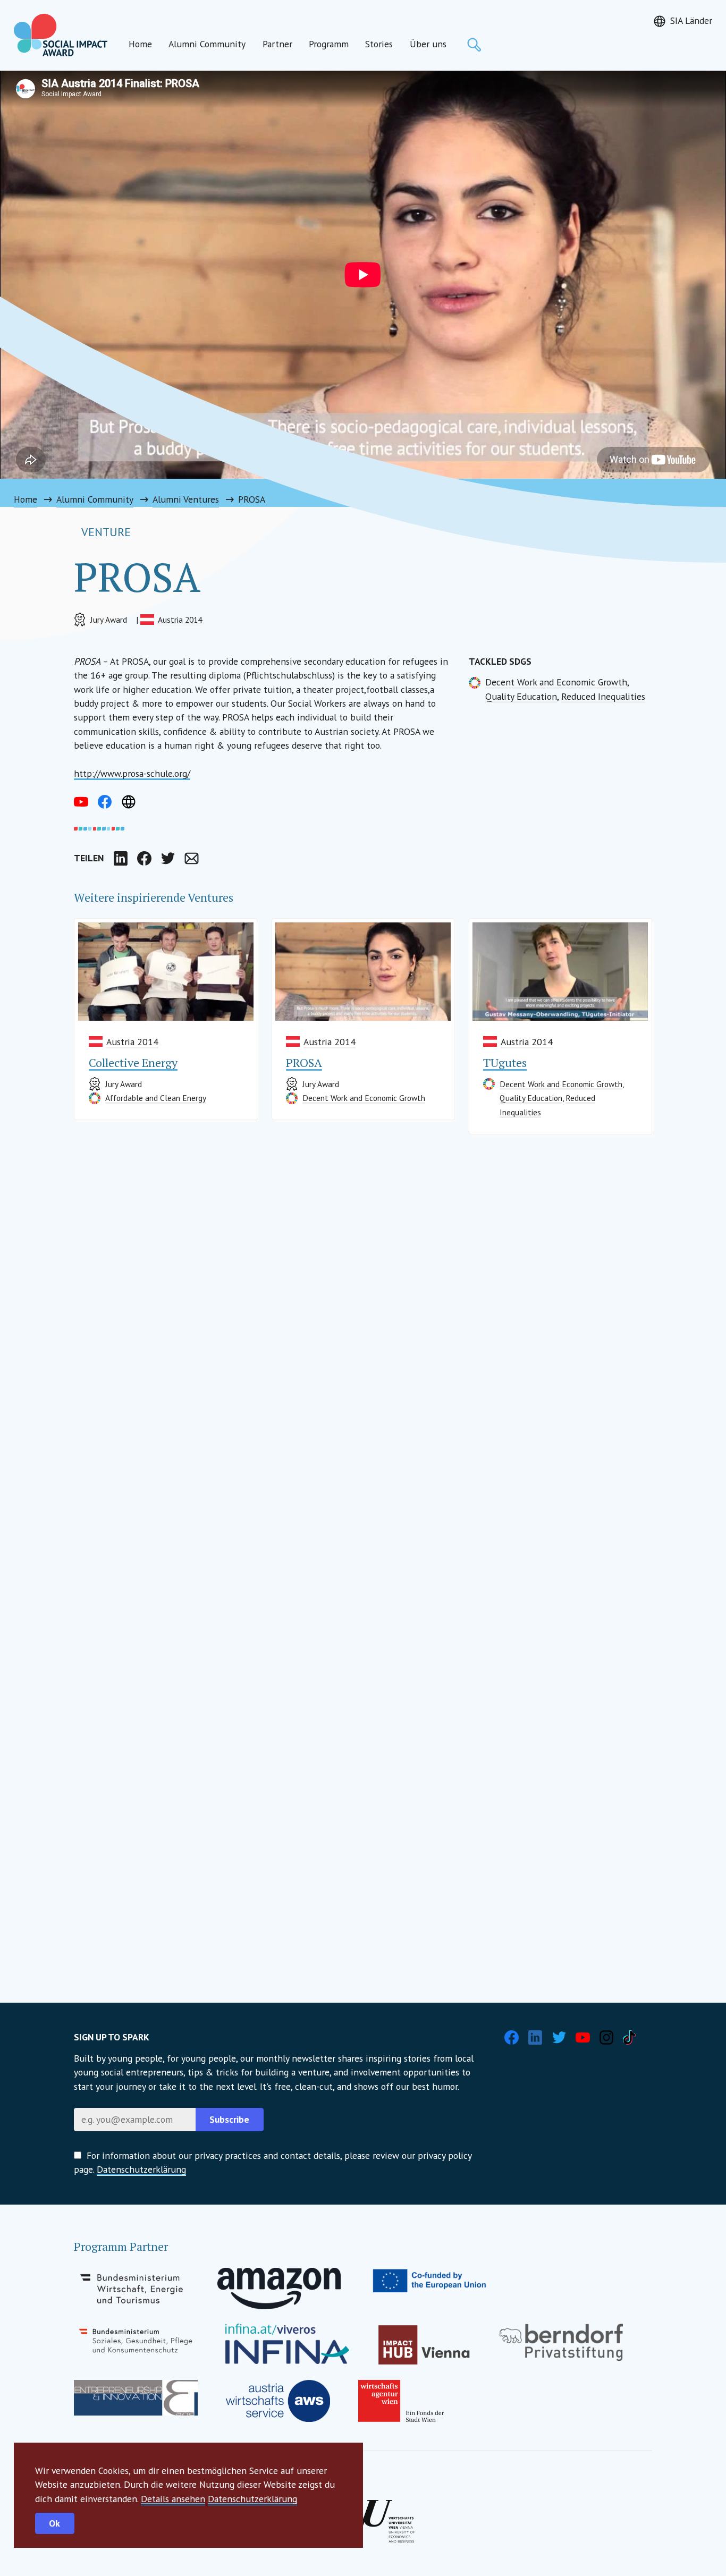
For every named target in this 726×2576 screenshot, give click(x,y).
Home (140, 44)
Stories (379, 44)
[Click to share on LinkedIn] (121, 858)
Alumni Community (207, 44)
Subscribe (229, 2119)
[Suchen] (474, 45)
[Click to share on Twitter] (168, 858)
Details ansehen (173, 2499)
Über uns (428, 44)
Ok (54, 2523)
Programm (329, 44)
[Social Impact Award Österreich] (61, 35)
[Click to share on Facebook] (144, 858)
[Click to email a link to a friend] (191, 858)
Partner (277, 44)
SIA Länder (691, 20)
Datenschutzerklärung (252, 2499)
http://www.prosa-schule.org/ (132, 773)
